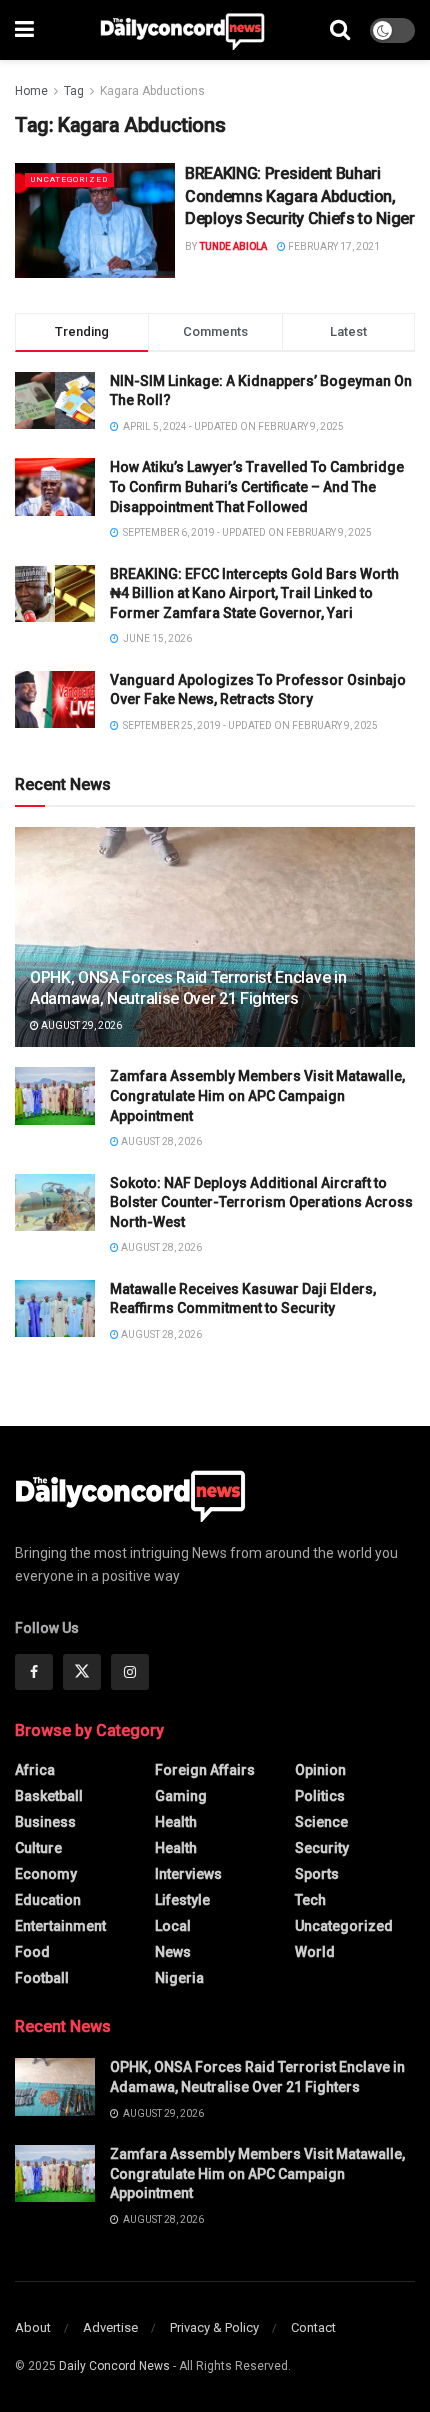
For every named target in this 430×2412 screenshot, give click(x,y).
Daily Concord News (114, 2366)
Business (45, 1822)
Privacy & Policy (214, 2327)
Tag (74, 91)
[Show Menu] (24, 30)
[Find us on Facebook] (34, 1672)
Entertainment (60, 1926)
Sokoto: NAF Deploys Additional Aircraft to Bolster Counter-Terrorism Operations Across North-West (261, 1202)
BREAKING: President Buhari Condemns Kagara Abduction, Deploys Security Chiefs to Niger (300, 196)
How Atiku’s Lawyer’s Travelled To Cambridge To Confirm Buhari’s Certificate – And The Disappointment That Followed (257, 486)
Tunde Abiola (233, 246)
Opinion (320, 1770)
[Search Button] (340, 30)
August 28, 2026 (160, 1141)
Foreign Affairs (205, 1770)
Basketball (49, 1796)
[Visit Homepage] (182, 30)
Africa (35, 1770)
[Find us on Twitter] (82, 1672)
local (173, 1926)
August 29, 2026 (80, 1025)
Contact (313, 2327)
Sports (317, 1874)
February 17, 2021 (333, 246)
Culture (38, 1848)
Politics (320, 1796)
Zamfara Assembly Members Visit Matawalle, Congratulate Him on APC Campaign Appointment (257, 1095)
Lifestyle (182, 1900)
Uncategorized (69, 179)
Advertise (110, 2327)
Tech (310, 1900)
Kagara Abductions (152, 91)
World (315, 1952)
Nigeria (179, 1978)
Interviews (188, 1874)
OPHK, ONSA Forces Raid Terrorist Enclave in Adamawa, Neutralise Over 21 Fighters (188, 988)
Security (322, 1848)
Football (42, 1978)
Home (31, 91)
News (173, 1952)
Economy (46, 1874)
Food (32, 1952)
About (33, 2327)
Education (48, 1900)
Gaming (181, 1796)
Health (176, 1822)
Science (321, 1822)
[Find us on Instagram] (130, 1672)
